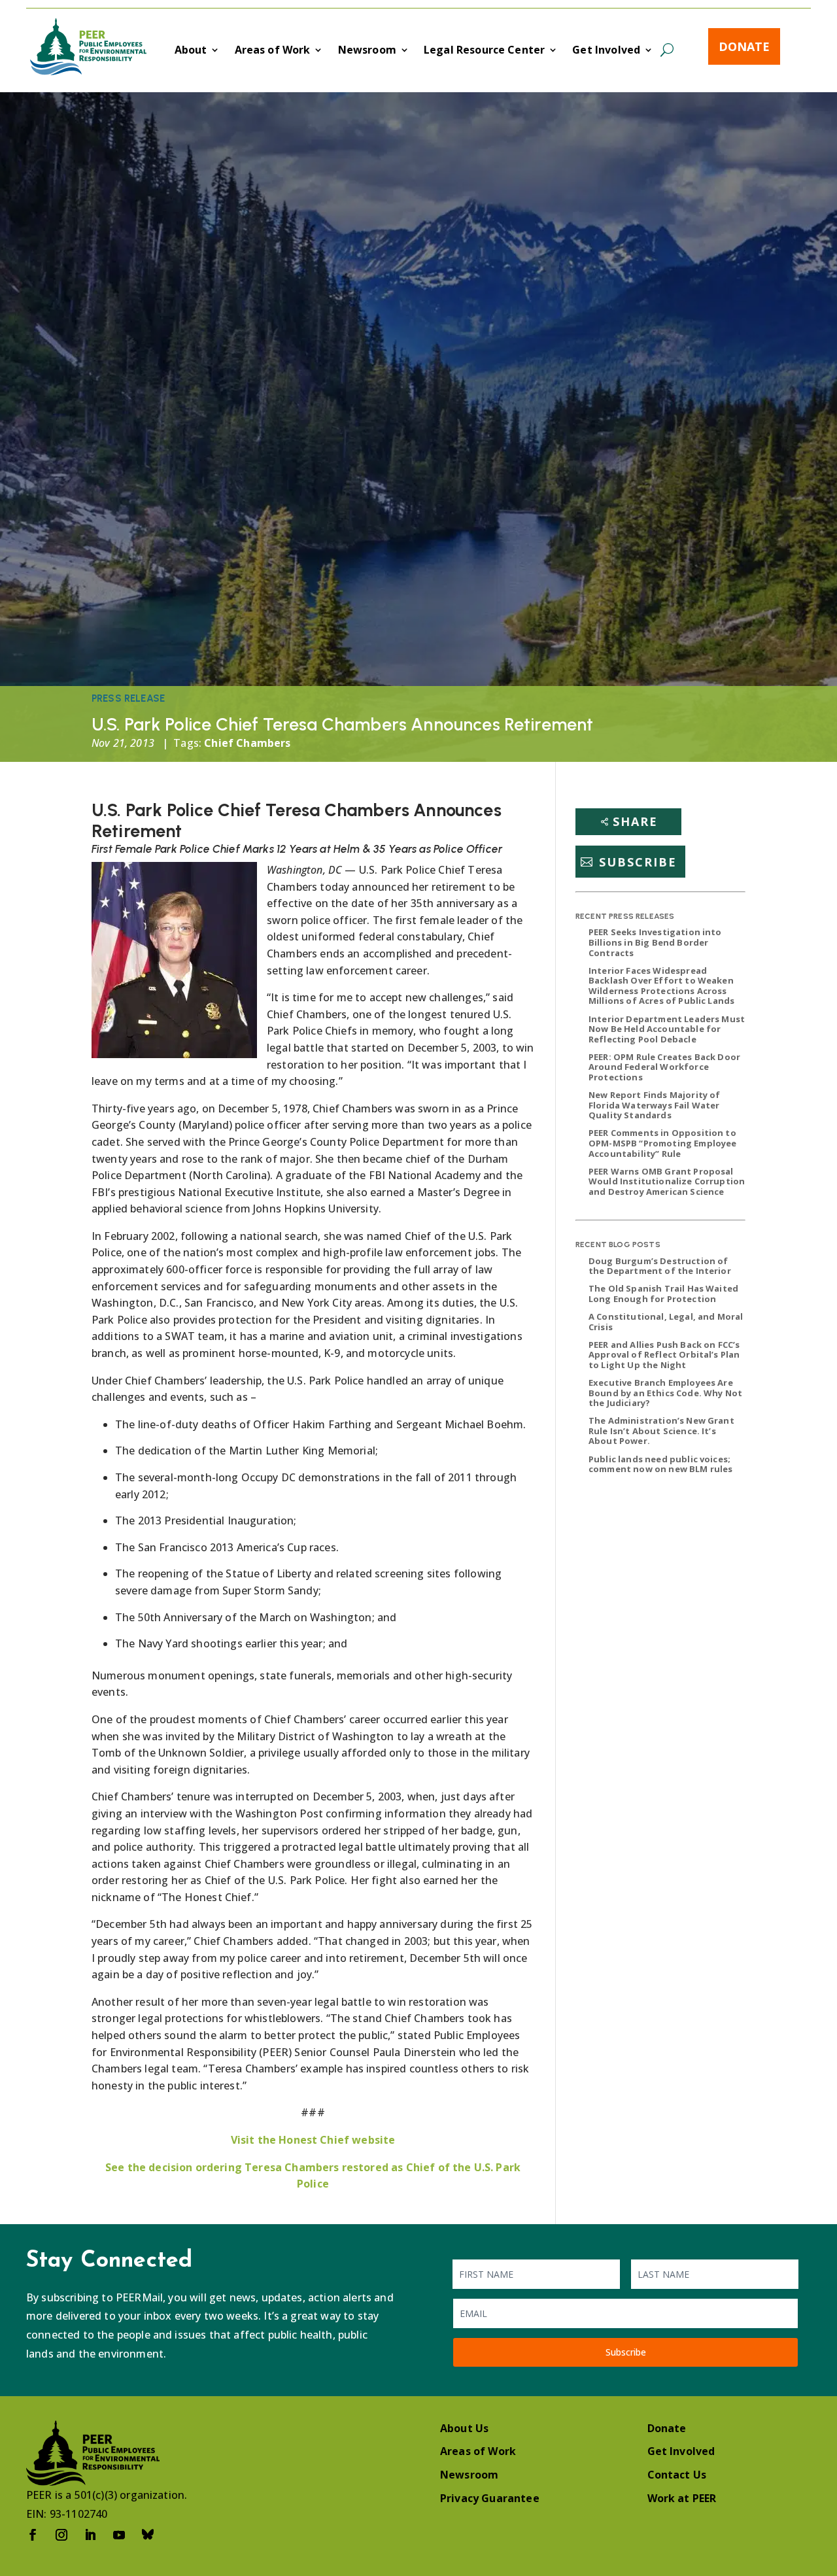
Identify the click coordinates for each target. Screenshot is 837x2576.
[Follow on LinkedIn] (90, 2535)
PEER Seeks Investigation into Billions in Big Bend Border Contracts (655, 942)
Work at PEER (682, 2498)
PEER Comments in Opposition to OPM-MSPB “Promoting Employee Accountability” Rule (662, 1143)
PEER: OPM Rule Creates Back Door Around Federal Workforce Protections (664, 1067)
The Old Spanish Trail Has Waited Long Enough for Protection (663, 1294)
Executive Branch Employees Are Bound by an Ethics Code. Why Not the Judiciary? (665, 1393)
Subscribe (638, 862)
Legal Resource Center (484, 51)
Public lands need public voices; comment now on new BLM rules (660, 1464)
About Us (464, 2428)
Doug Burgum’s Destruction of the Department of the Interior (660, 1266)
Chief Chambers (247, 743)
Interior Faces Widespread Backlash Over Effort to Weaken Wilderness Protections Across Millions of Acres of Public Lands (661, 986)
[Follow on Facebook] (33, 2535)
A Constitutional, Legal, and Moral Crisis (666, 1322)
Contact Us (677, 2475)
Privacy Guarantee (490, 2498)
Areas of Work (273, 51)
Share (635, 821)
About (191, 51)
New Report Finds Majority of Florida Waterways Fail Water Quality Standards (654, 1105)
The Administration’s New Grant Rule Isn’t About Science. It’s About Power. (661, 1431)
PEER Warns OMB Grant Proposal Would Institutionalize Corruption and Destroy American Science (667, 1181)
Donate (744, 46)
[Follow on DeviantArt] (148, 2535)
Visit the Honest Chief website (313, 2140)
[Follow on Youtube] (119, 2535)
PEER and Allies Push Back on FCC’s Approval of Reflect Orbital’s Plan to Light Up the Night (664, 1355)
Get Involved (606, 51)
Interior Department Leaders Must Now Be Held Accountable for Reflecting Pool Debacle (667, 1029)
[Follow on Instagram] (61, 2535)
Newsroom (367, 51)
